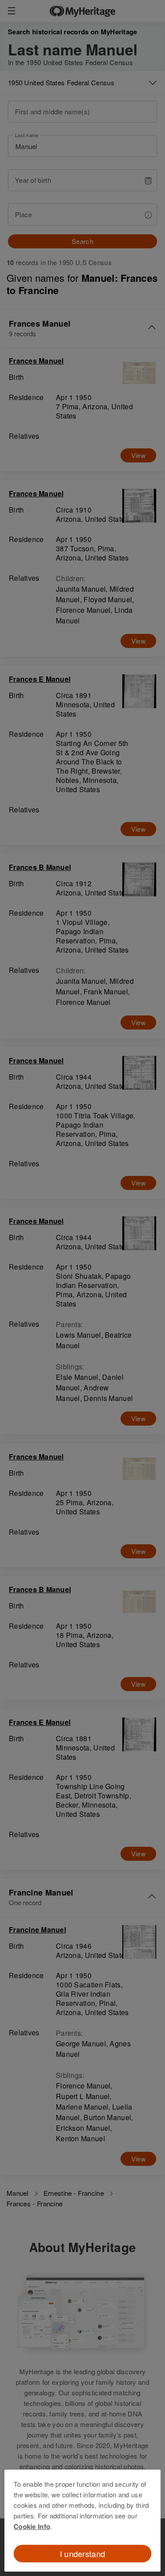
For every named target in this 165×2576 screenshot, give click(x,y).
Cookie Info (32, 2526)
